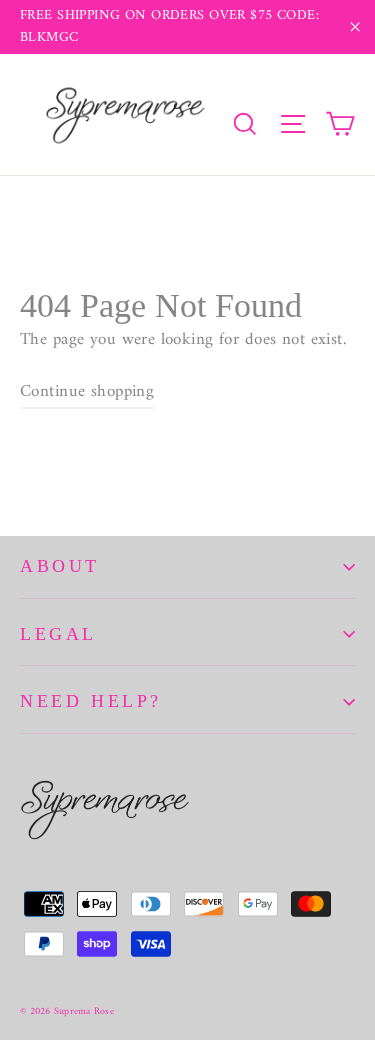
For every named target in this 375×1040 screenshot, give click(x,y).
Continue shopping (87, 392)
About (60, 566)
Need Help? (91, 701)
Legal (58, 634)
